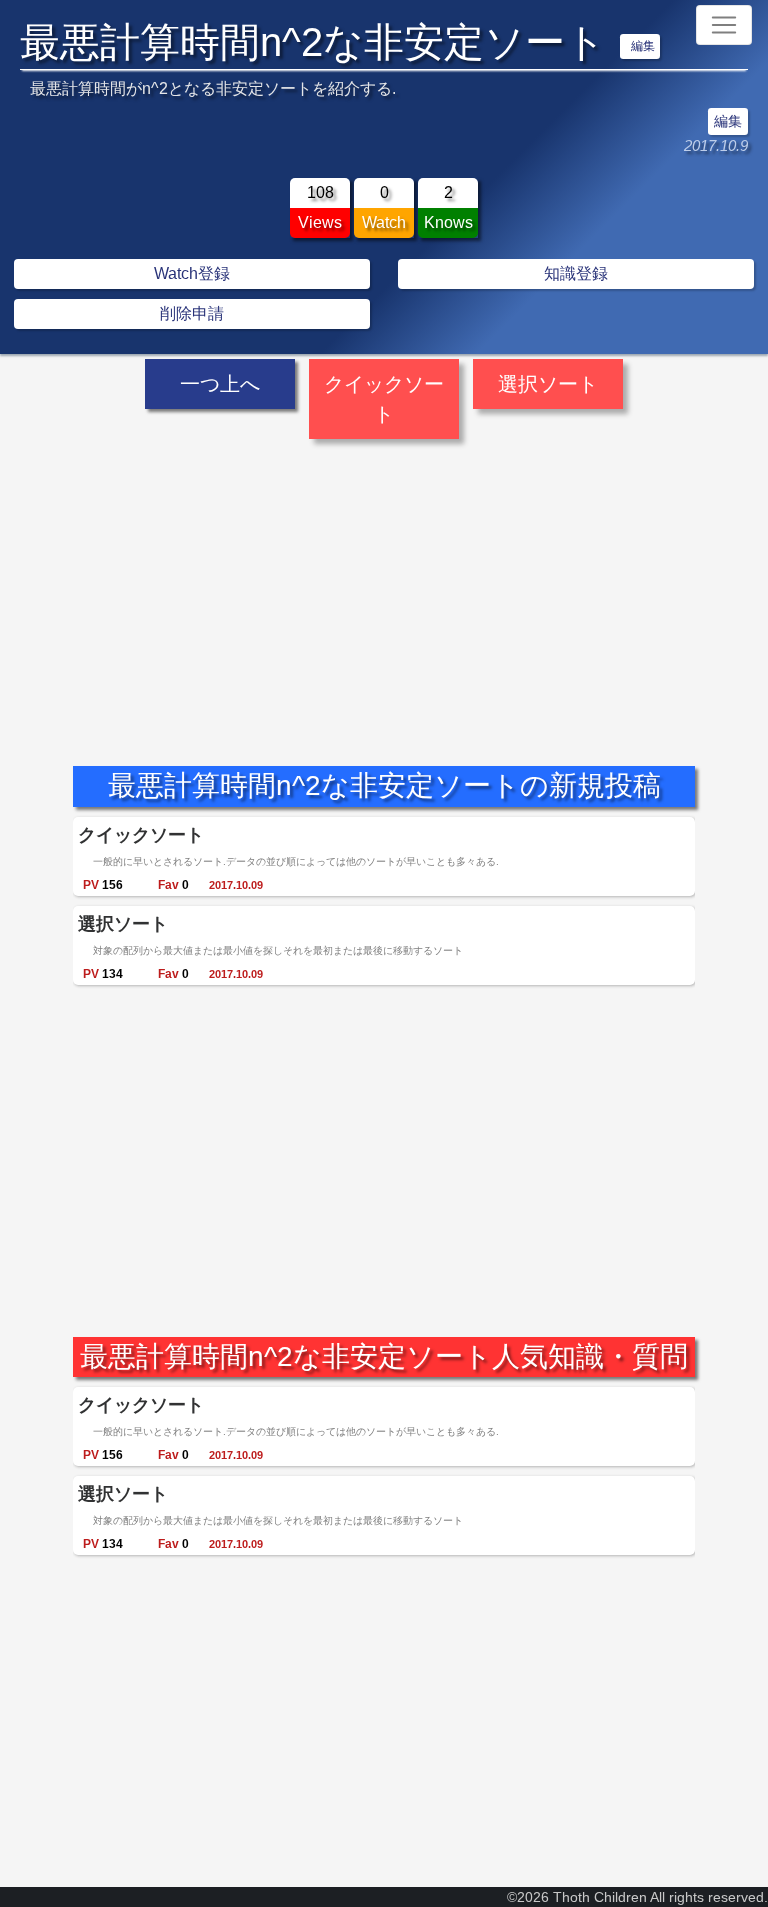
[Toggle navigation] (724, 25)
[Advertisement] (384, 585)
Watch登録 (192, 273)
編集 (643, 46)
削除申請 (192, 313)
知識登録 (576, 273)
